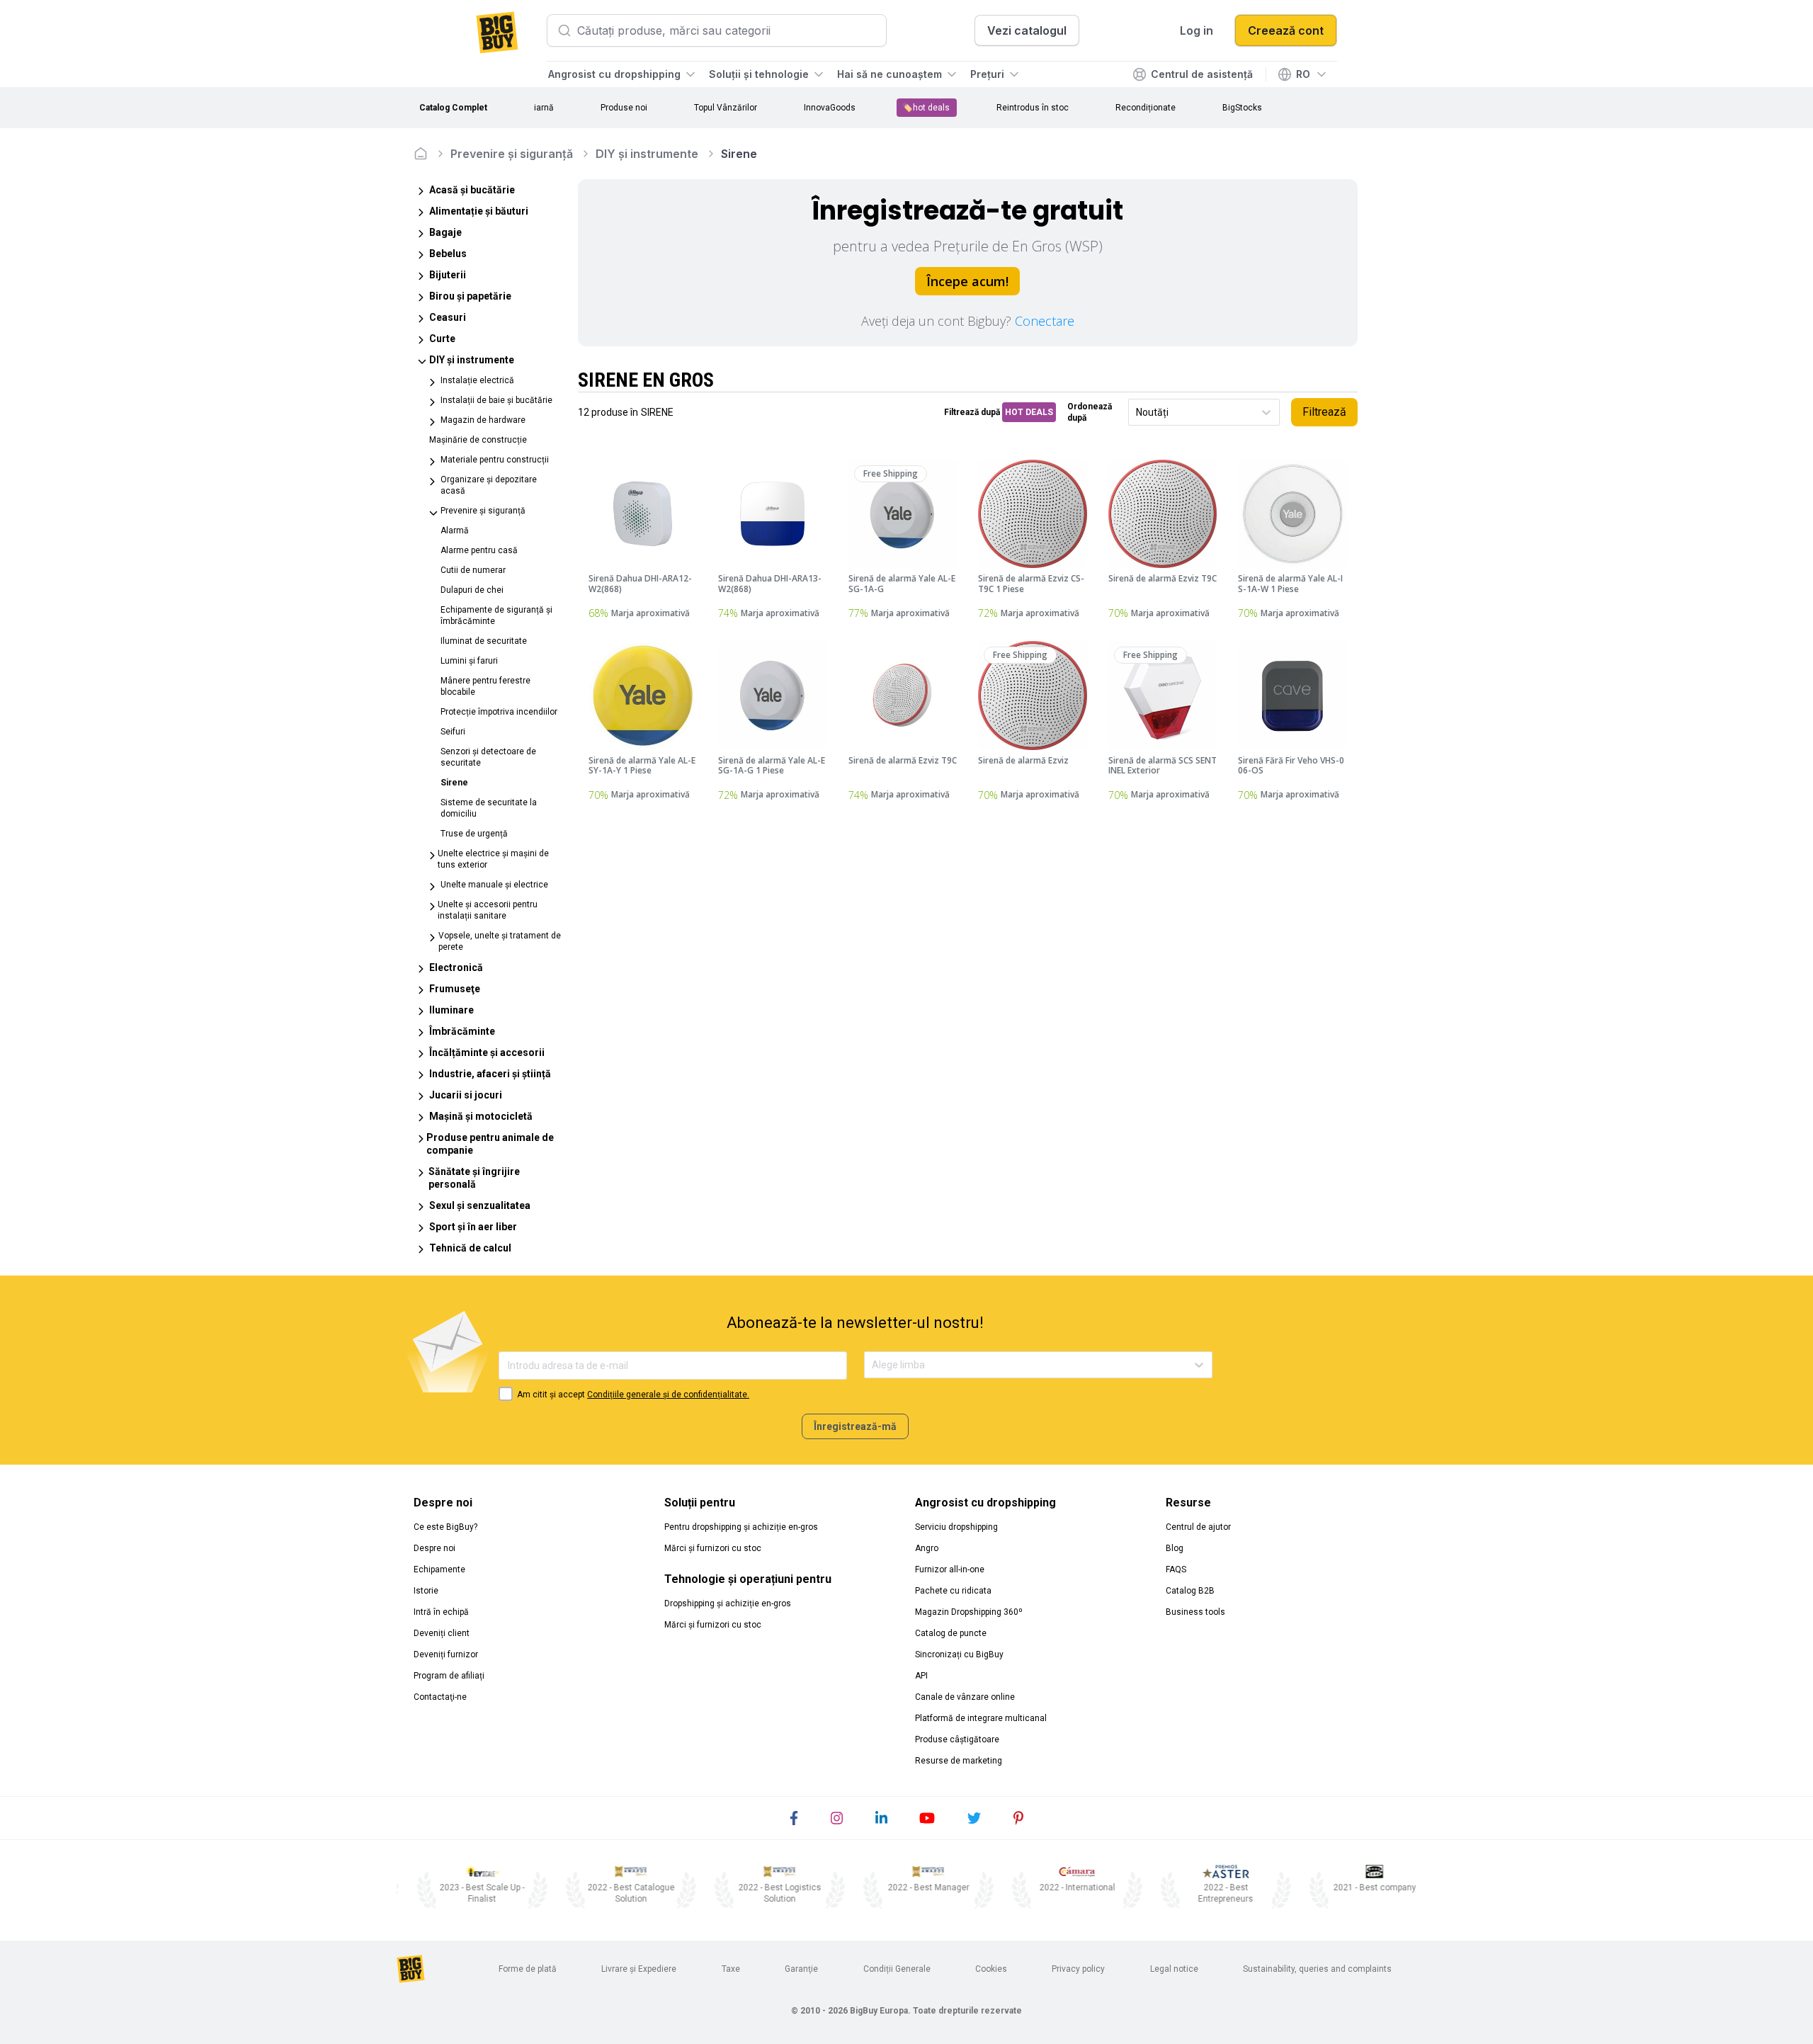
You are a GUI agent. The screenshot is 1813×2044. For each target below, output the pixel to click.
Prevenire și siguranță (512, 154)
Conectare (1045, 321)
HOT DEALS (1029, 412)
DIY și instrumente (647, 154)
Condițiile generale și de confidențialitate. (668, 1395)
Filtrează (1324, 412)
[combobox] (1137, 413)
